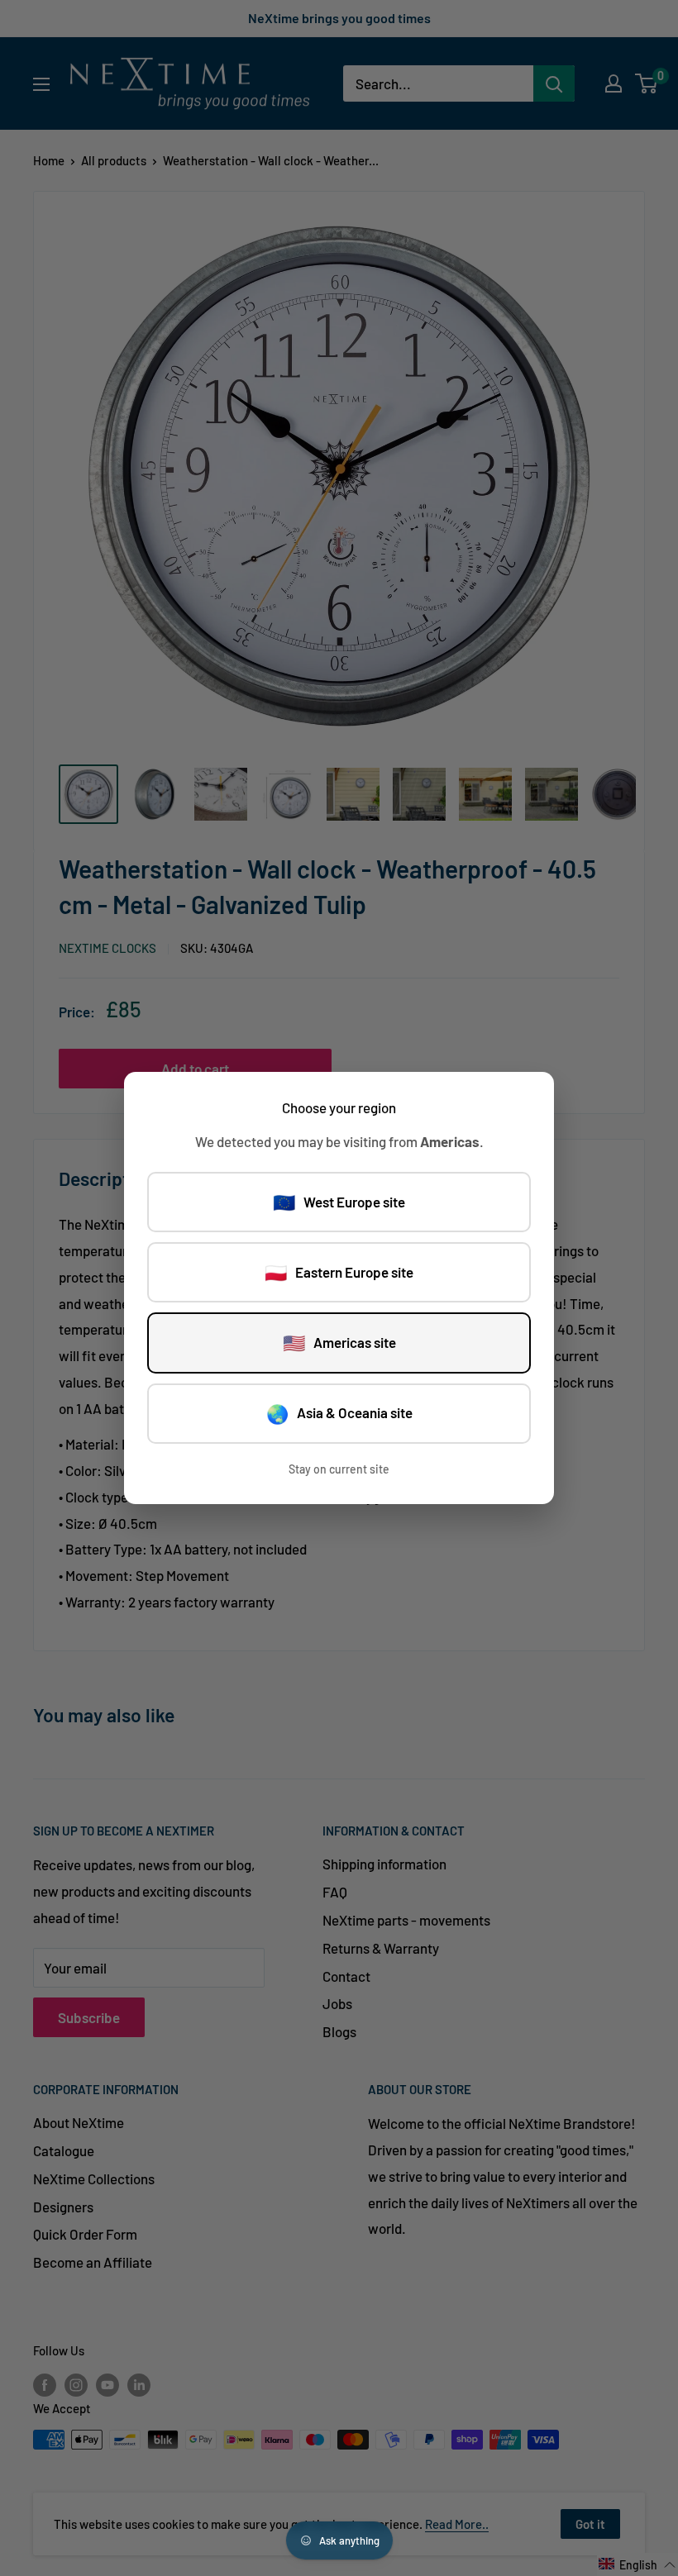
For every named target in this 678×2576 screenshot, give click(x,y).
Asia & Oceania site (339, 1413)
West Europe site (339, 1202)
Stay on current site (339, 1469)
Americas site (339, 1342)
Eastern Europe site (339, 1272)
